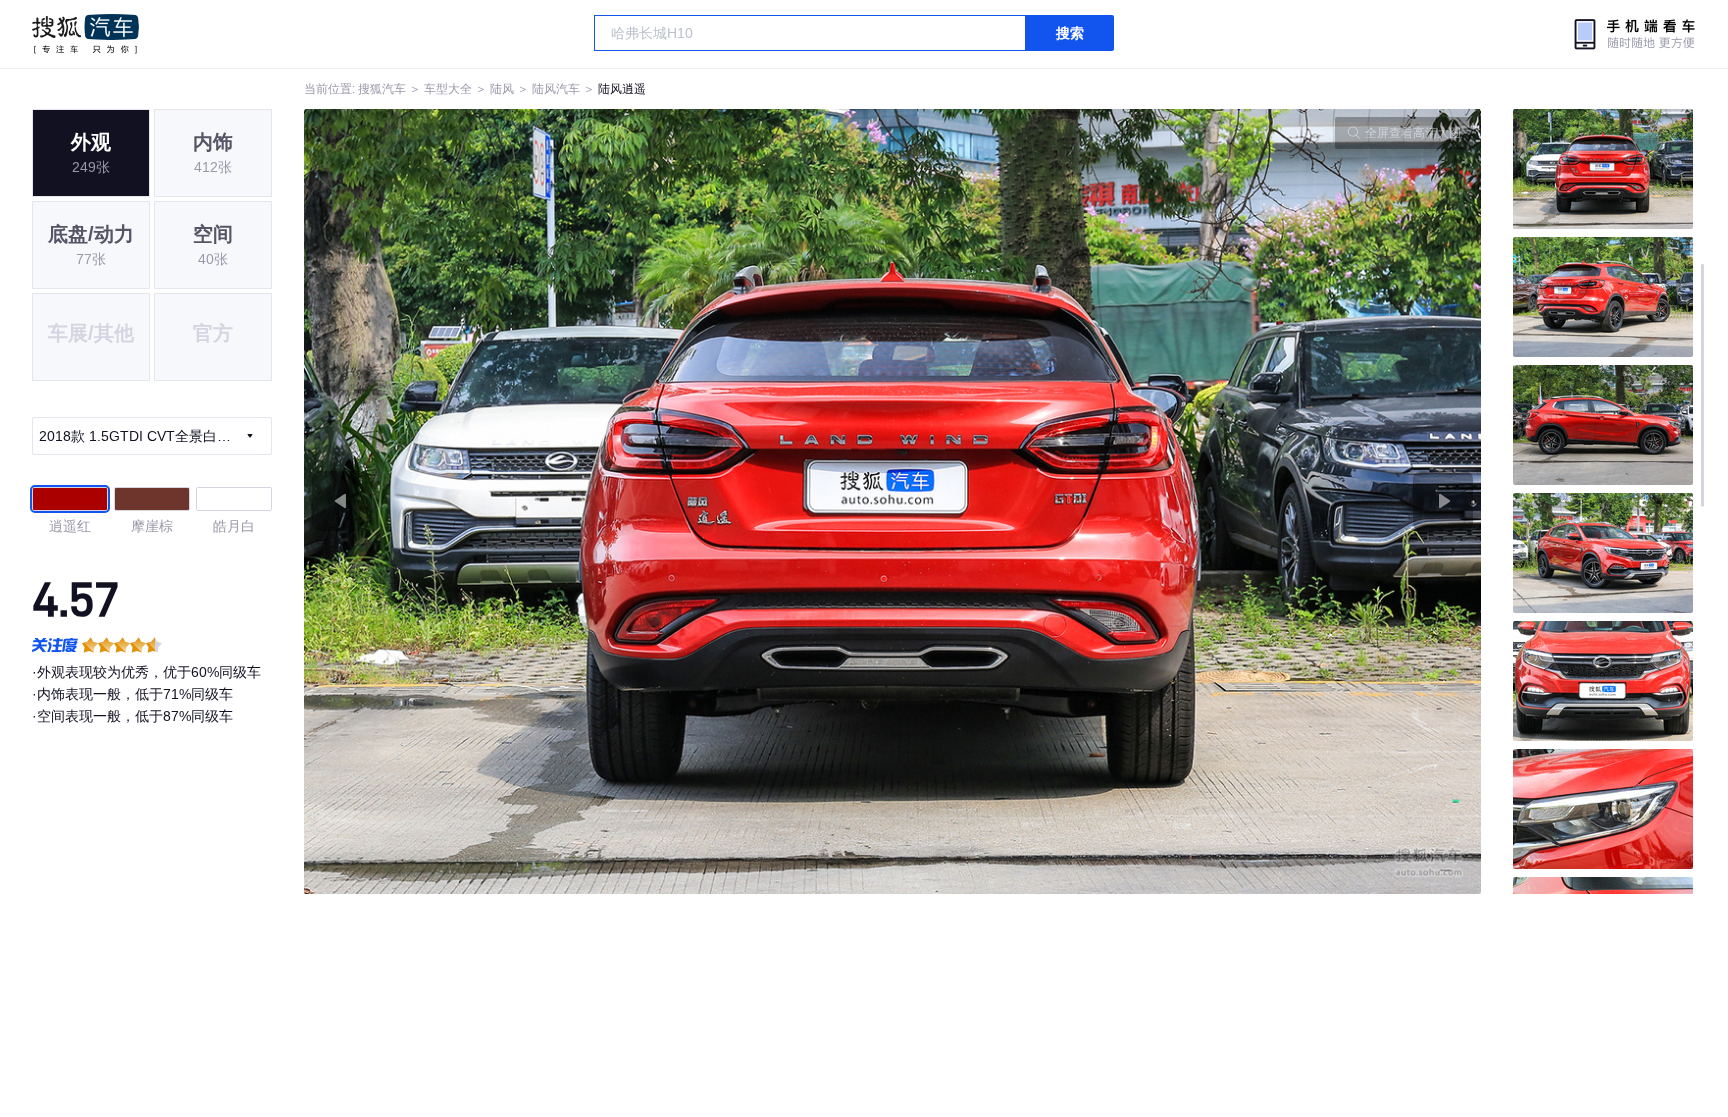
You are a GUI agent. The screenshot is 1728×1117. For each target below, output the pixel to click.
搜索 (1070, 33)
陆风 (502, 89)
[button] (598, 501)
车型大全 (448, 89)
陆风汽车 (556, 89)
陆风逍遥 (622, 89)
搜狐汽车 (85, 34)
